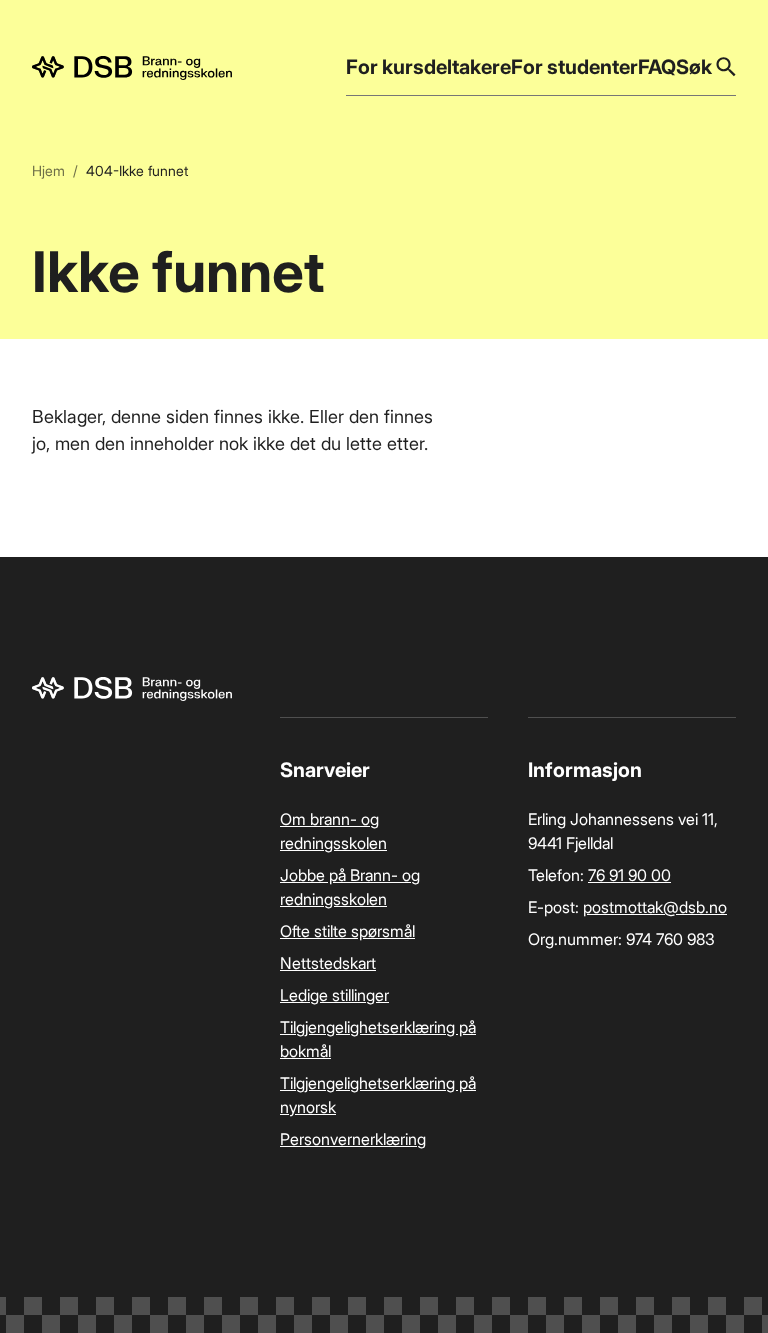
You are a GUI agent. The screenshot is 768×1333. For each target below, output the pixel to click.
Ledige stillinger (334, 995)
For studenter (574, 67)
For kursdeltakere (428, 67)
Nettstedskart (328, 963)
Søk (694, 67)
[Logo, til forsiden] (132, 68)
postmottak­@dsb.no (655, 907)
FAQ (657, 67)
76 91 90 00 (629, 875)
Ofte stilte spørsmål (347, 931)
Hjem (48, 170)
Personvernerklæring (353, 1139)
